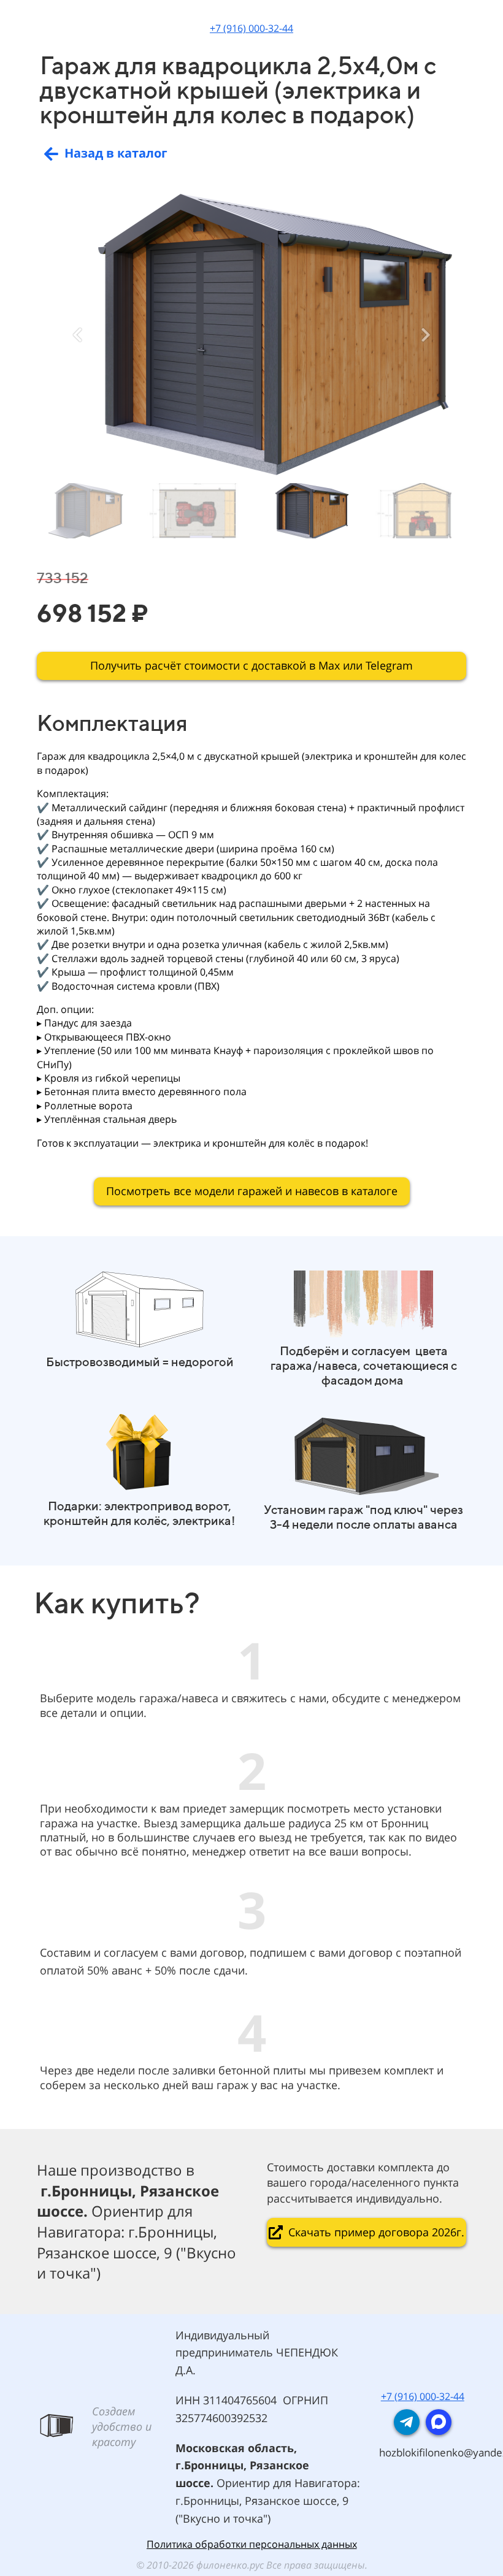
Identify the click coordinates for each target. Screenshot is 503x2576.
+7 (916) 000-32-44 (251, 28)
